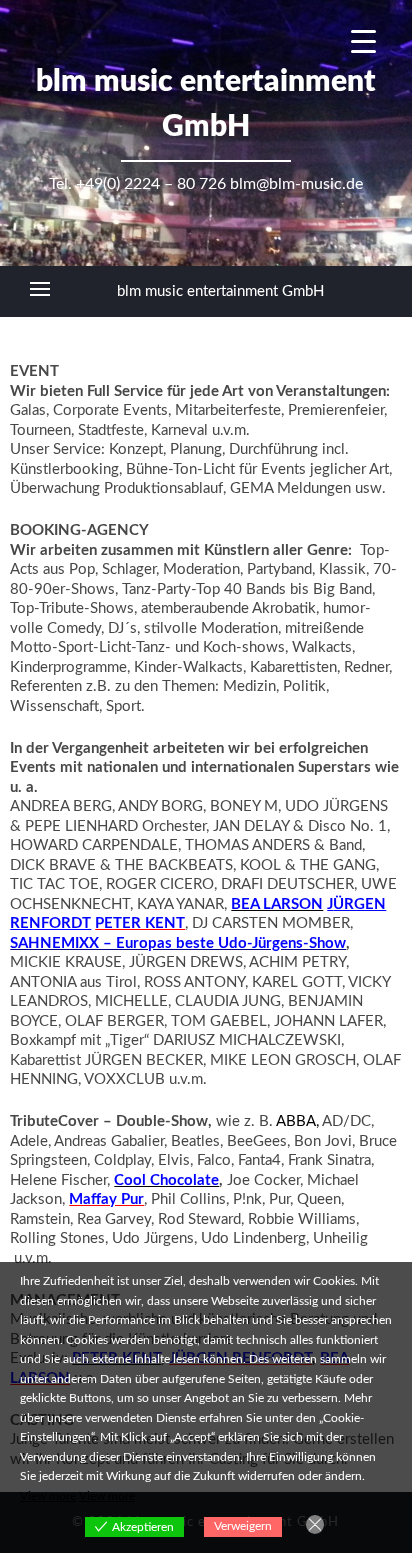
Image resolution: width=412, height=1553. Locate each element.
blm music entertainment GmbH (220, 291)
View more (48, 1496)
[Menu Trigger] (363, 42)
